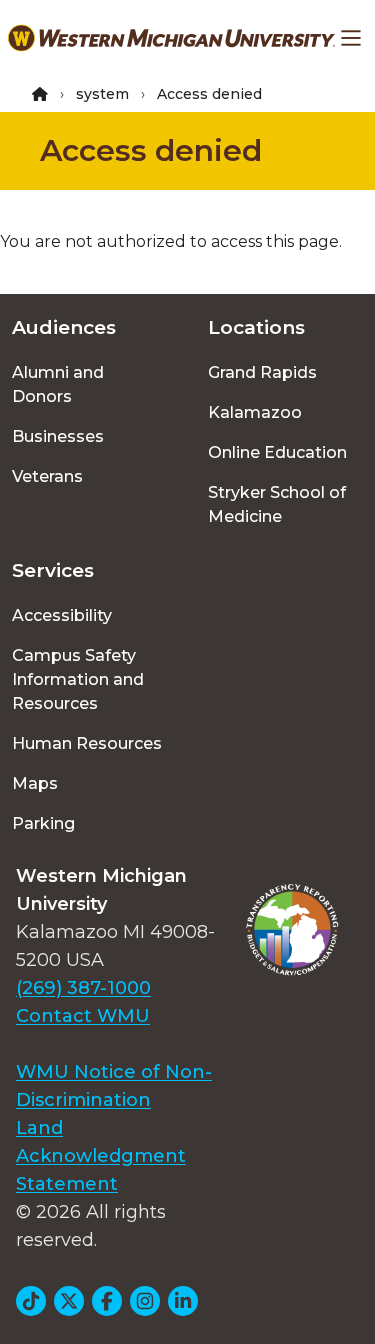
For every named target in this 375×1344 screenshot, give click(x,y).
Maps (35, 783)
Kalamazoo (255, 412)
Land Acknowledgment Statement (101, 1156)
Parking (43, 823)
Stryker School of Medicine (277, 504)
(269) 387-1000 (83, 988)
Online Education (277, 452)
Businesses (58, 436)
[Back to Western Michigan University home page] (171, 38)
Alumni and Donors (58, 384)
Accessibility (62, 615)
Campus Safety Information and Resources (78, 679)
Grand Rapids (262, 372)
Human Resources (87, 743)
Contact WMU (83, 1016)
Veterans (47, 476)
